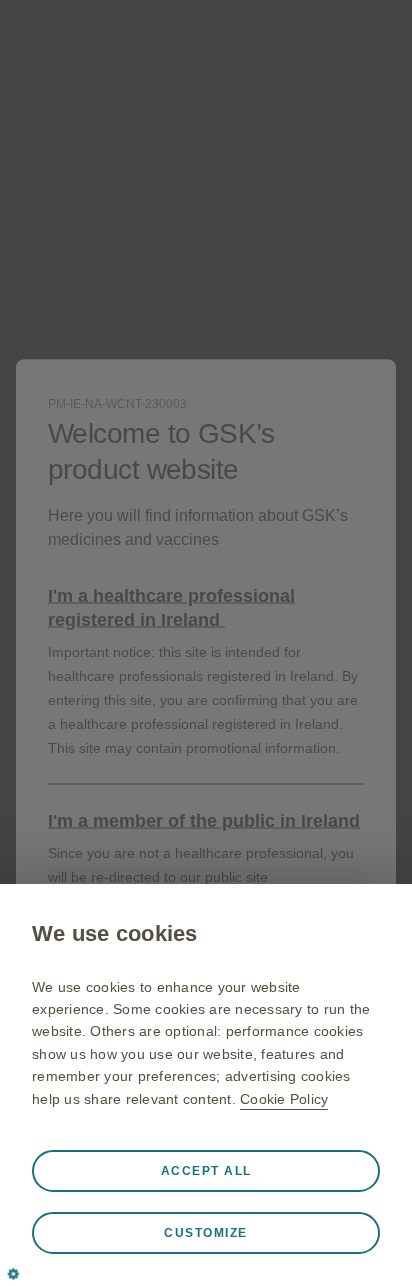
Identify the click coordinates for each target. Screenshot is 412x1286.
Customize (206, 1233)
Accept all (206, 1171)
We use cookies (115, 933)
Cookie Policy (284, 1099)
